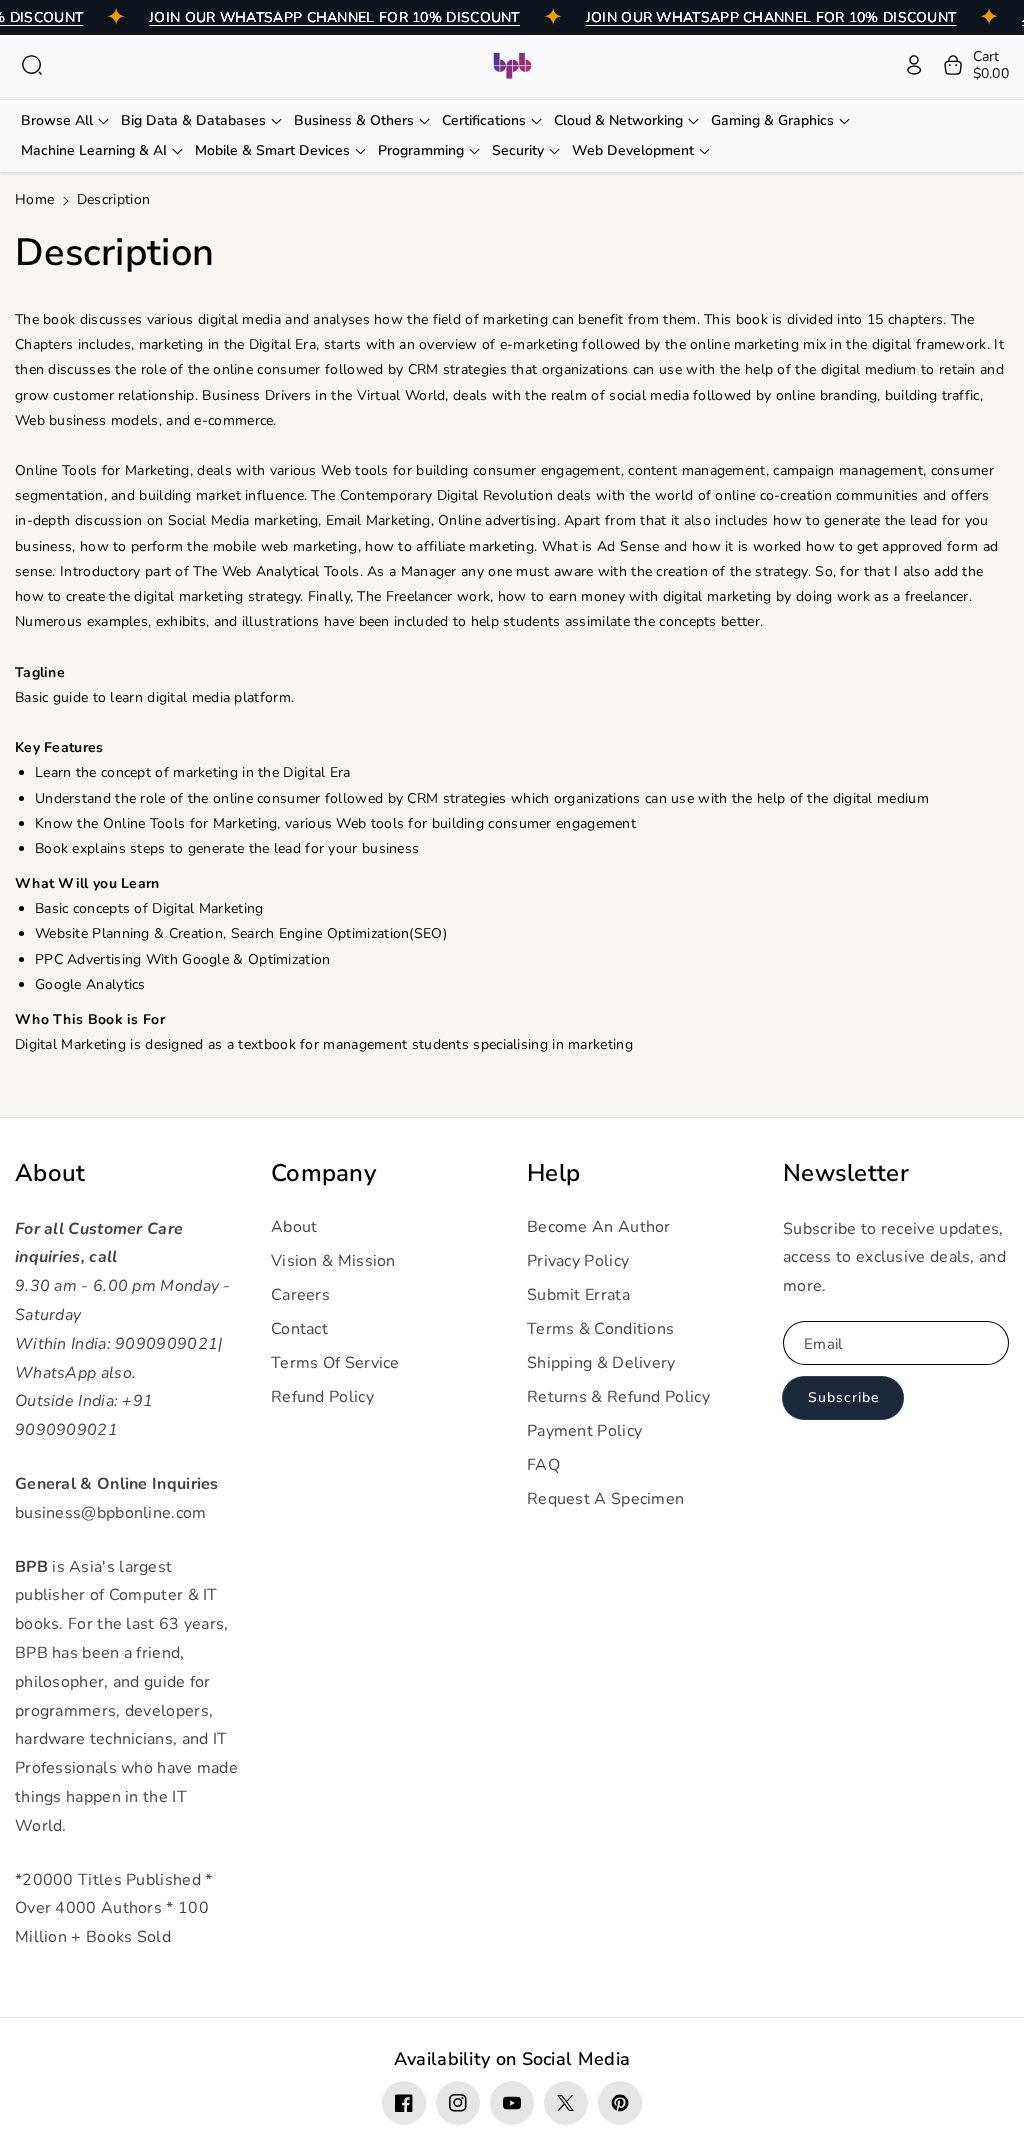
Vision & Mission (333, 1261)
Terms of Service (335, 1363)
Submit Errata (578, 1295)
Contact (299, 1329)
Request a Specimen (605, 1499)
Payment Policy (584, 1431)
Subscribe (843, 1397)
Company (323, 1173)
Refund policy (322, 1397)
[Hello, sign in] (914, 65)
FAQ (543, 1465)
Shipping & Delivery (601, 1363)
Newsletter (846, 1173)
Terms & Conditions (600, 1329)
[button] (32, 65)
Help (553, 1173)
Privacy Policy (578, 1261)
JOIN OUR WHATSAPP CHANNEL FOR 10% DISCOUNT (334, 17)
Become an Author (599, 1227)
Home (34, 199)
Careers (300, 1295)
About (50, 1173)
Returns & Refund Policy (618, 1397)
